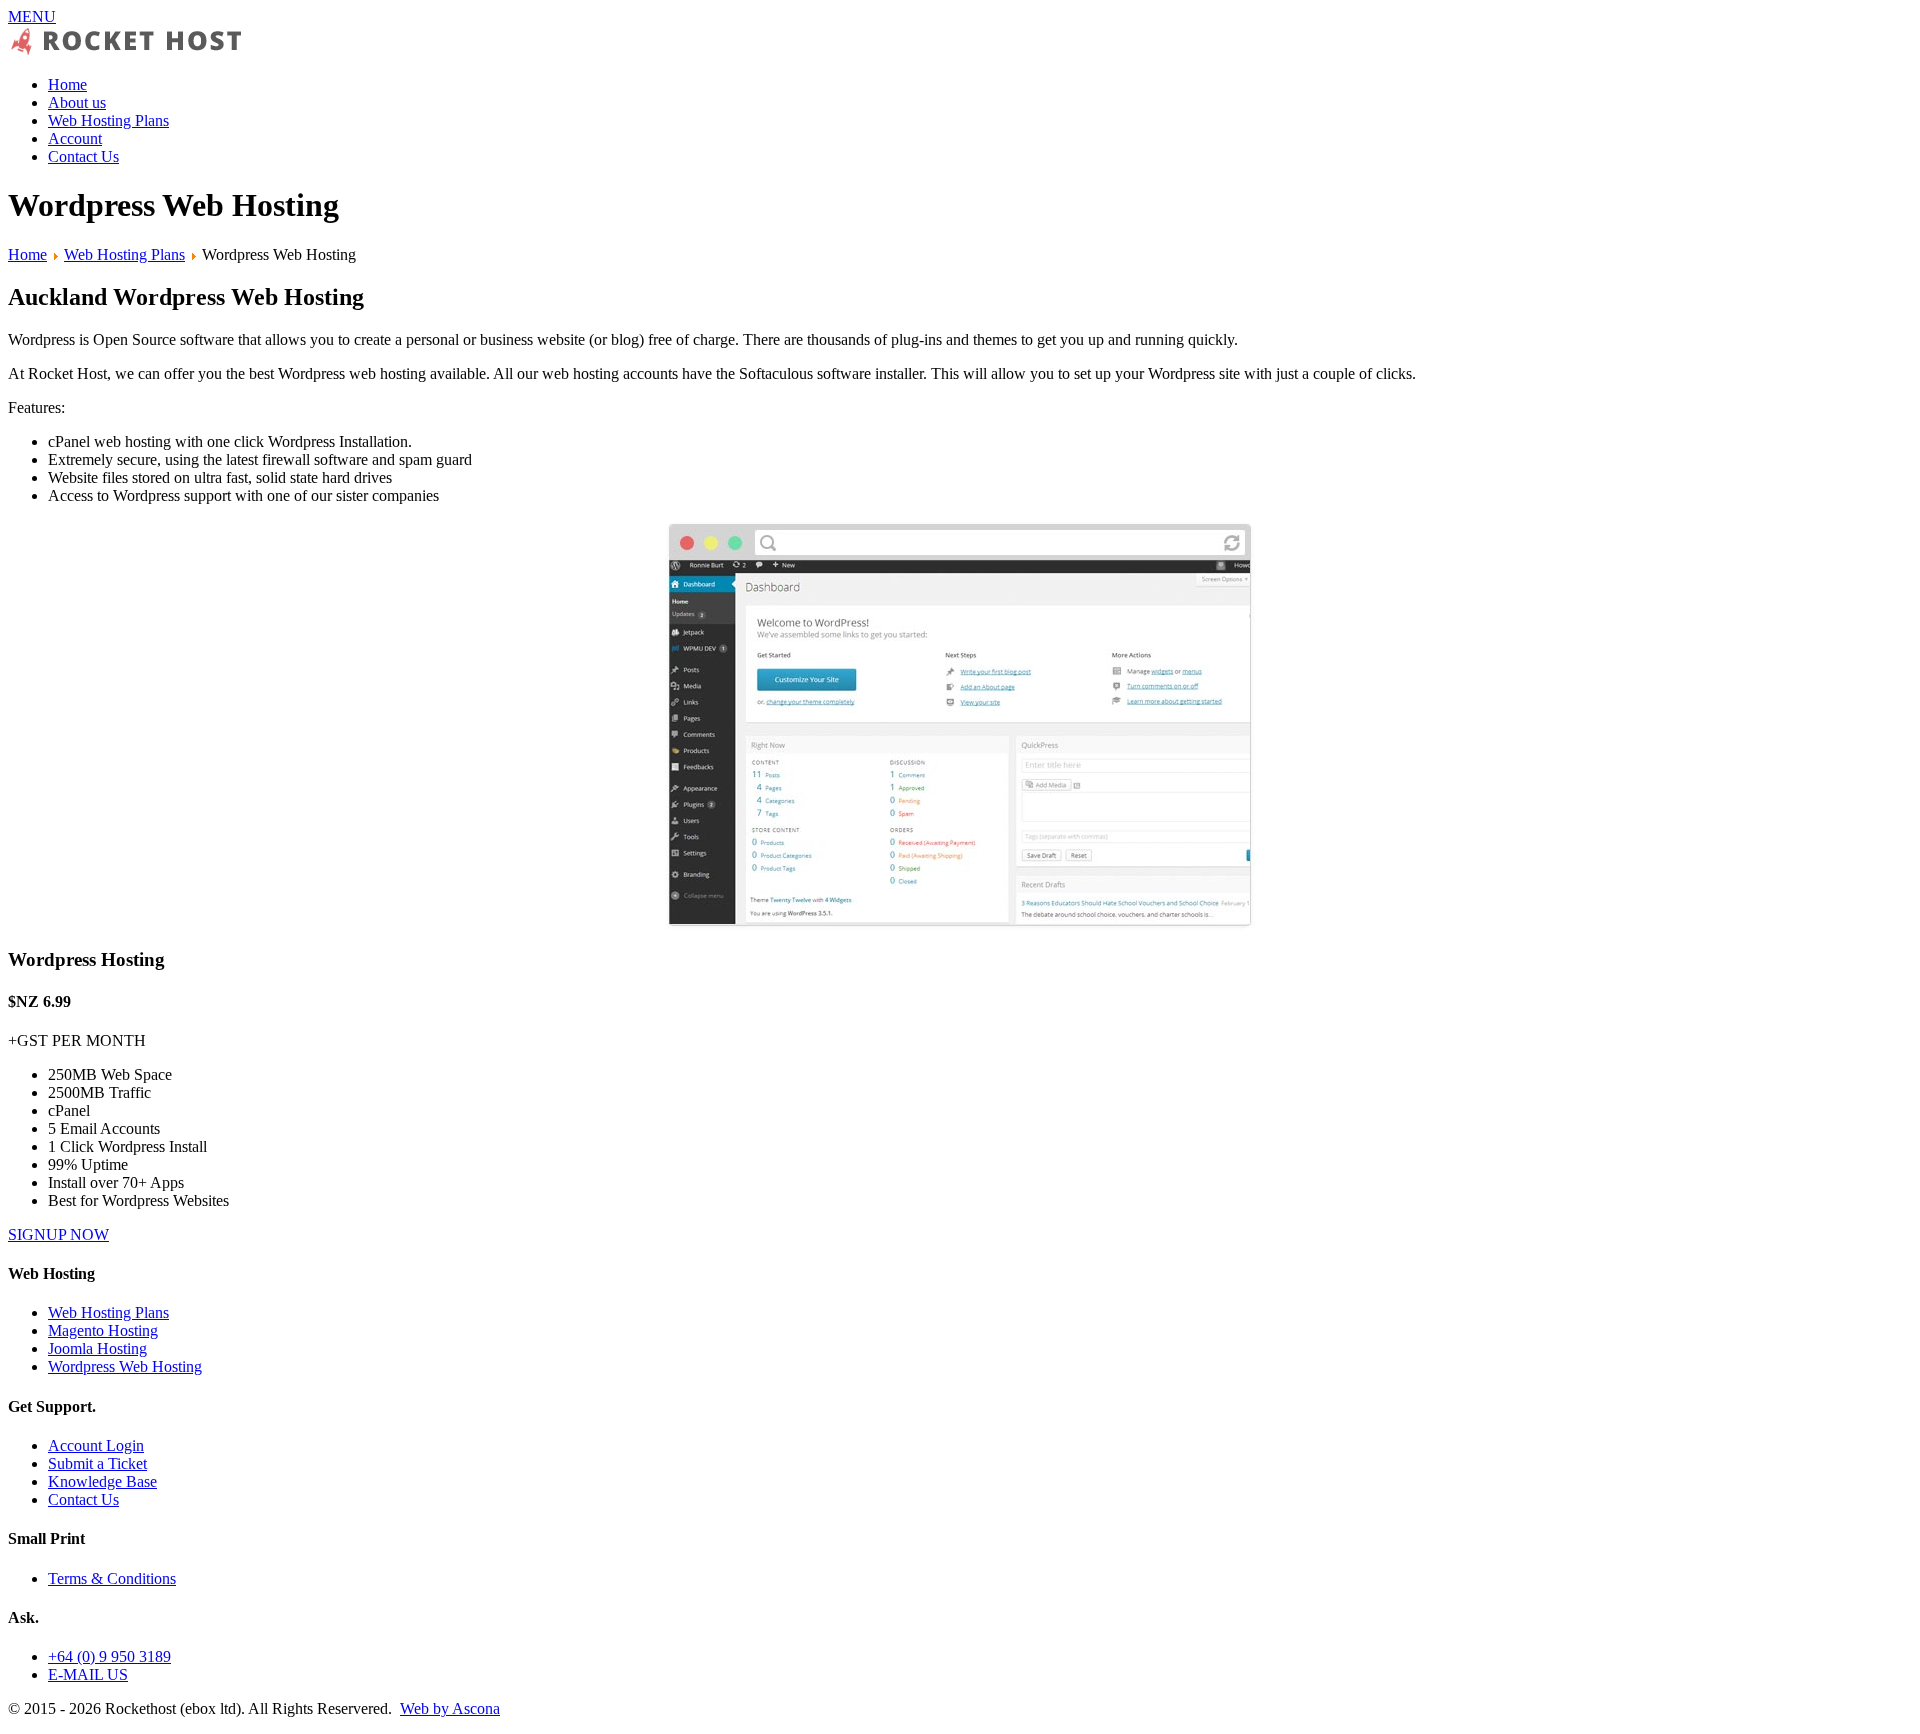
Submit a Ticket (97, 1463)
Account (75, 138)
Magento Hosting (103, 1330)
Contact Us (83, 156)
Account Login (96, 1445)
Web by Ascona (450, 1708)
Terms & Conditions (112, 1578)
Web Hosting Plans (108, 120)
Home (67, 84)
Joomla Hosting (97, 1348)
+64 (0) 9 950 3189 (109, 1656)
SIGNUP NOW (58, 1234)
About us (77, 102)
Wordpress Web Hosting (125, 1366)
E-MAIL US (88, 1674)
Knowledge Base (102, 1481)
